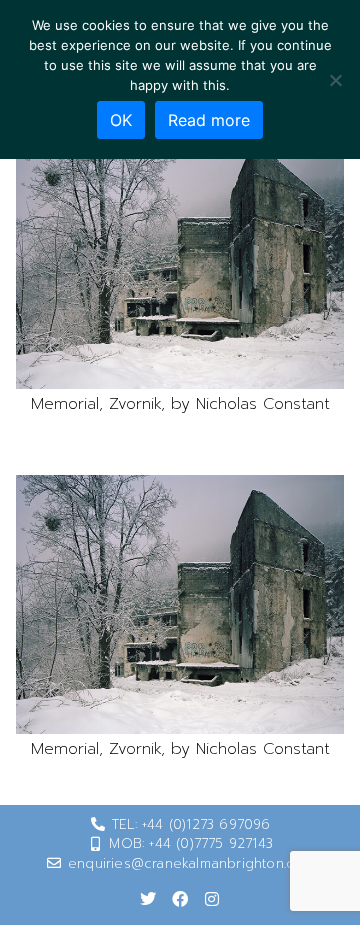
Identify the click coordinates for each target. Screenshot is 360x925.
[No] (335, 80)
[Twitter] (148, 899)
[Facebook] (180, 899)
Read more (209, 120)
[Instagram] (212, 899)
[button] (180, 259)
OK (121, 120)
